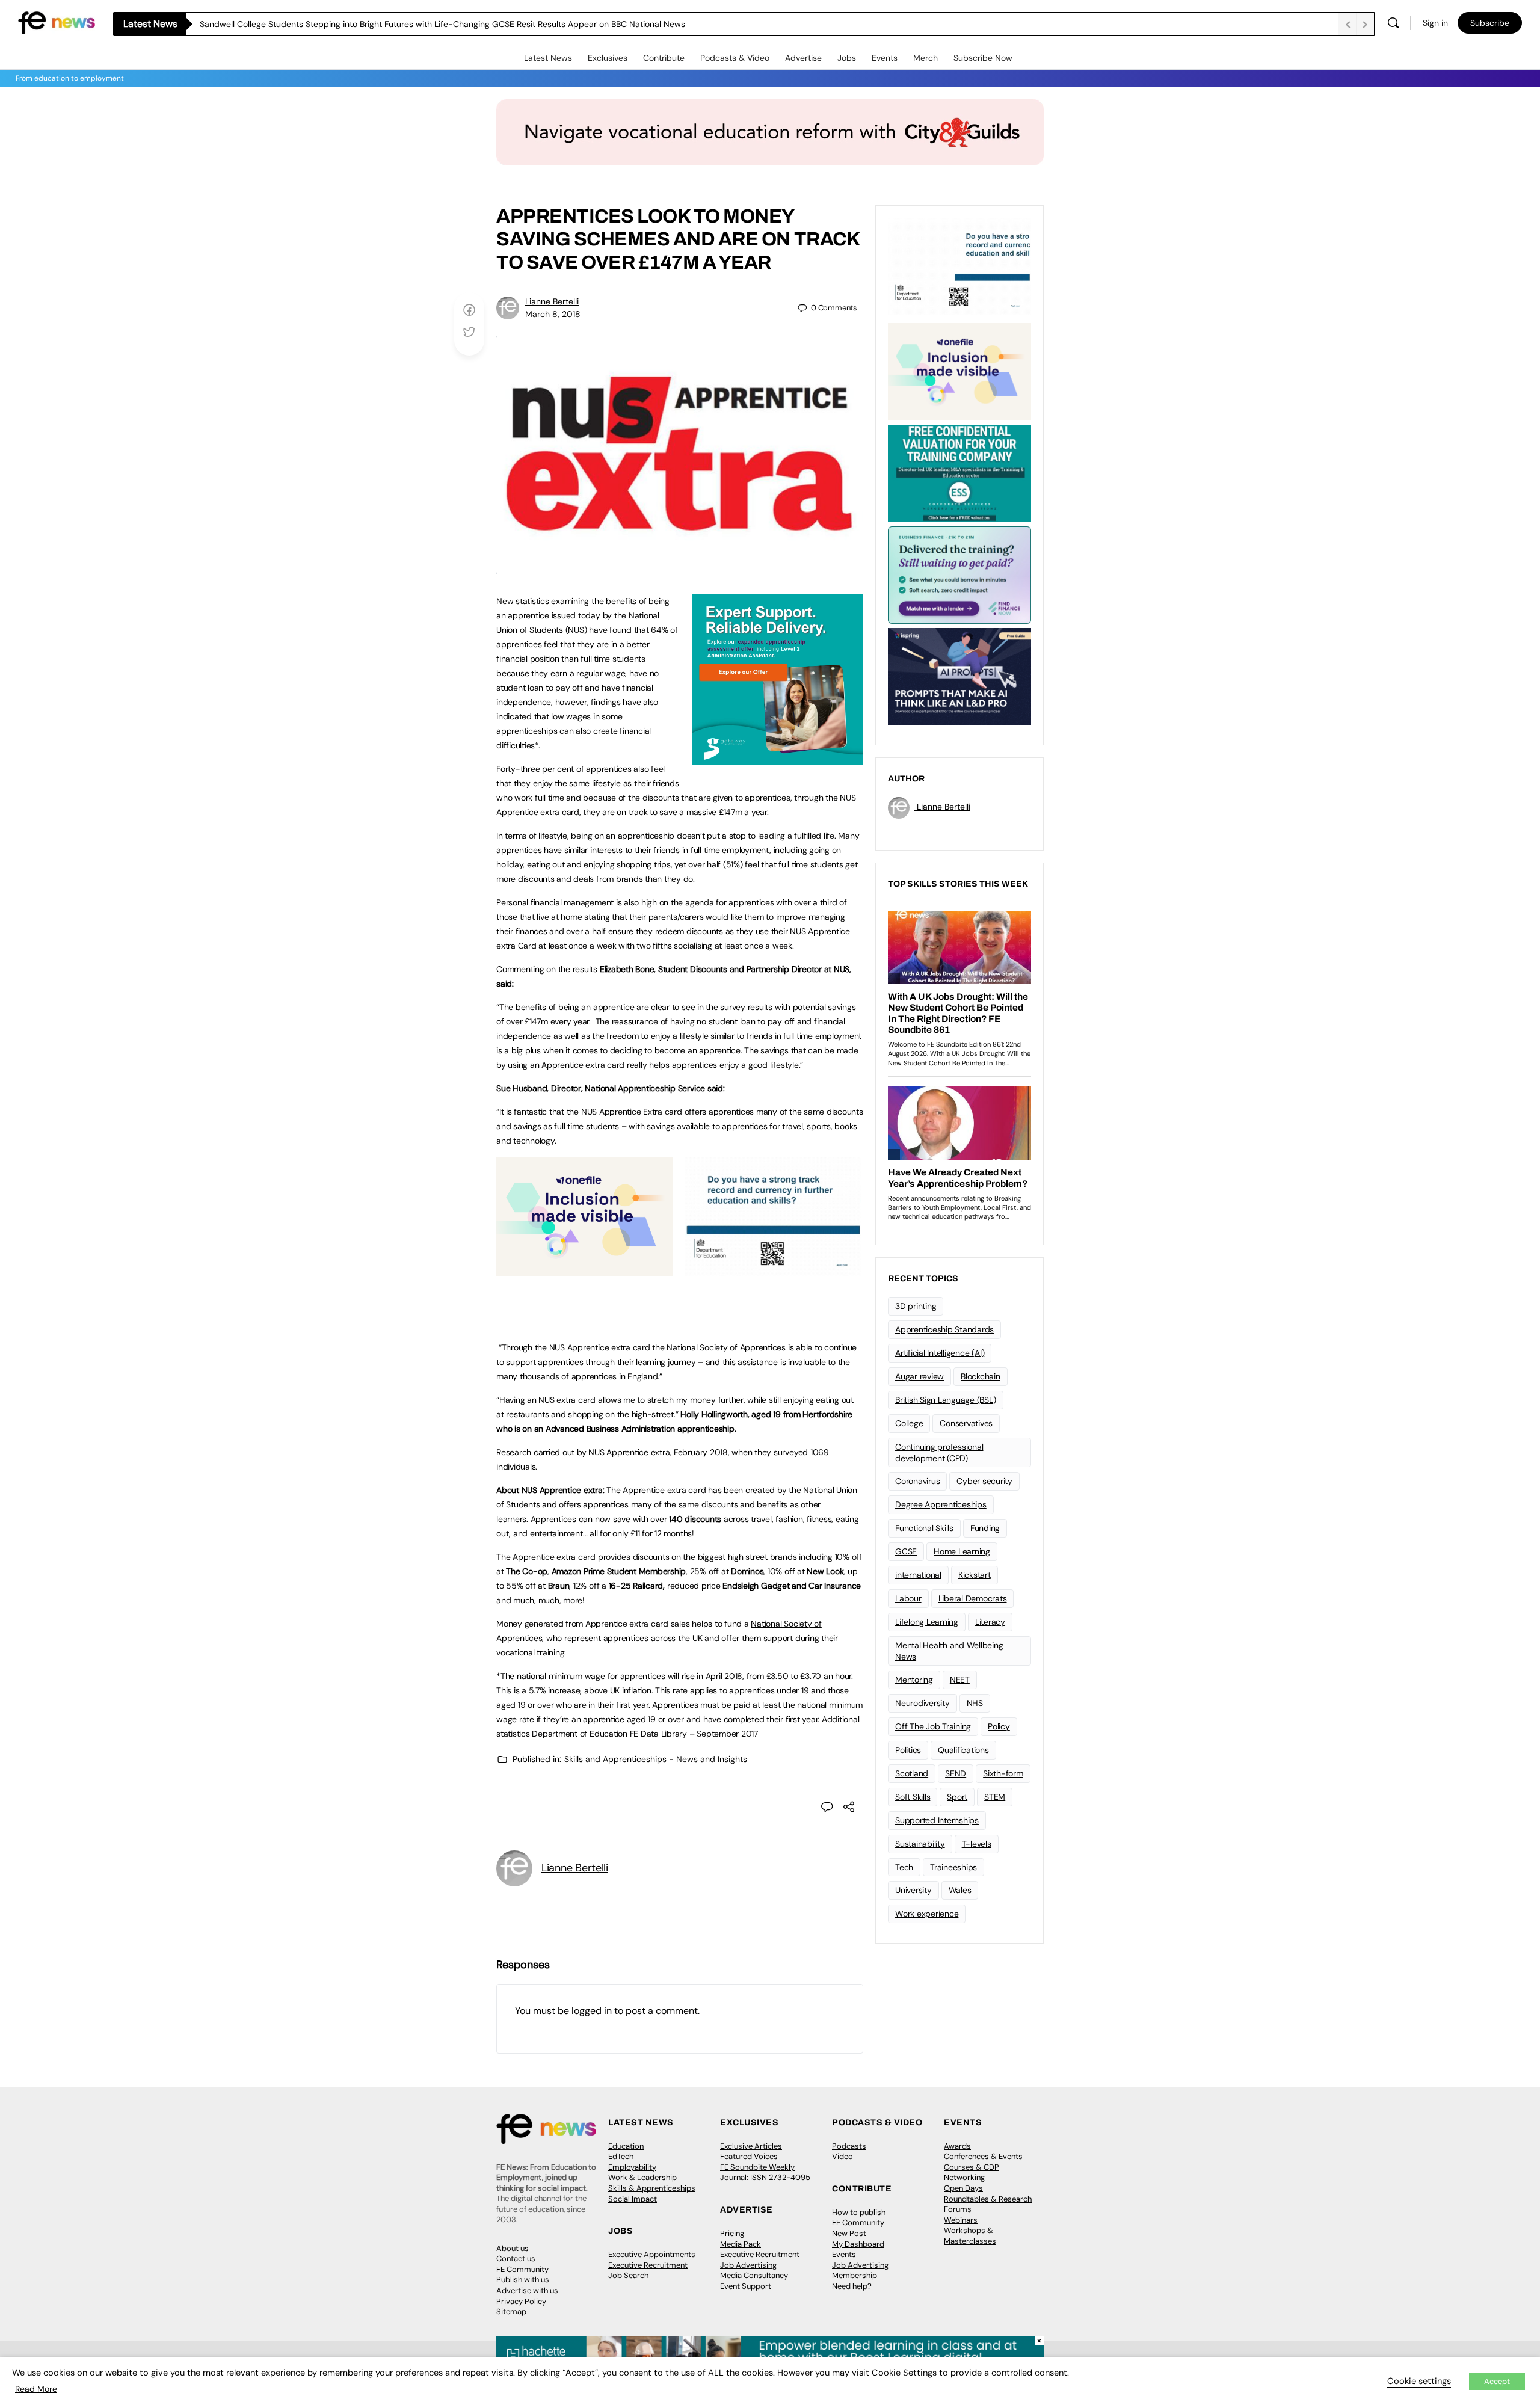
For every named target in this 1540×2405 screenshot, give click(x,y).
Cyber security (984, 1481)
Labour (908, 1598)
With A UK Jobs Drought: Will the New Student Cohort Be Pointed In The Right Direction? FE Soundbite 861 (405, 24)
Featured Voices (749, 2156)
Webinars (961, 2220)
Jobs (847, 58)
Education (626, 2146)
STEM (995, 1797)
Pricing (732, 2233)
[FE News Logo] (57, 22)
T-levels (977, 1844)
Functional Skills (924, 1528)
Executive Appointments (652, 2254)
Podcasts (849, 2146)
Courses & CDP (972, 2167)
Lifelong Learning (927, 1622)
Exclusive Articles (751, 2146)
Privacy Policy (521, 2301)
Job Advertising (748, 2265)
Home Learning (962, 1551)
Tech (904, 1867)
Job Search (628, 2275)
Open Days (963, 2188)
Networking (964, 2177)
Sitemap (511, 2311)
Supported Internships (937, 1820)
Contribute (664, 58)
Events (885, 58)
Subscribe (1490, 23)
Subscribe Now (983, 58)
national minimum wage (561, 1676)
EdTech (621, 2156)
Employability (632, 2167)
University (913, 1890)
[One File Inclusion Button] (584, 1270)
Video (842, 2156)
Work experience (927, 1914)
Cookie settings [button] (1419, 2381)
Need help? (852, 2286)
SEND (956, 1773)
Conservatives (966, 1423)
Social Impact (633, 2199)
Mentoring (914, 1680)
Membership (855, 2275)
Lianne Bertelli (552, 301)
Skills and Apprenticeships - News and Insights (656, 1759)
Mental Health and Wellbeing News (949, 1651)
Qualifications (963, 1750)
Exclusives (608, 58)
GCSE (906, 1551)
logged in (592, 2011)
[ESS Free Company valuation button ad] (959, 472)
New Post (849, 2233)
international (918, 1575)
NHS (975, 1703)
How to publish (859, 2212)
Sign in (1435, 23)
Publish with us (523, 2280)
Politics (908, 1750)
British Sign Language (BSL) (946, 1400)
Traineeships (953, 1867)
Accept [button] (1497, 2381)
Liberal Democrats (973, 1598)
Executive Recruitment (648, 2265)
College (909, 1423)
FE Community (522, 2269)
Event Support (746, 2286)
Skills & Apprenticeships (652, 2188)
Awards (957, 2146)
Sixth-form (1003, 1773)
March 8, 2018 (553, 314)
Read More (36, 2389)
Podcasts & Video (735, 58)
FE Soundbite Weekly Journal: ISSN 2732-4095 (765, 2173)
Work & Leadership (642, 2177)
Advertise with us (527, 2290)
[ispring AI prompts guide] (959, 676)
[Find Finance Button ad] (959, 574)
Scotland (912, 1773)
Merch (926, 58)
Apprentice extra (571, 1490)
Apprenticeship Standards (944, 1329)
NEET (960, 1680)
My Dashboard (858, 2244)
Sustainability (920, 1844)
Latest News (548, 58)
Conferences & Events (983, 2156)
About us (513, 2248)
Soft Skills (913, 1797)
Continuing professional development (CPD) (939, 1452)
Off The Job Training (933, 1726)
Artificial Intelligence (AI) (940, 1353)
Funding (985, 1528)
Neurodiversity (922, 1703)
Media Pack (741, 2244)
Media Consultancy (754, 2275)
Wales (960, 1890)
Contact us (516, 2259)
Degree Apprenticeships (941, 1504)
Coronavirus (917, 1481)
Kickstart (975, 1575)
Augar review (919, 1376)
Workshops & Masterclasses (970, 2236)
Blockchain (981, 1376)
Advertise (803, 58)
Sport (957, 1797)
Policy (999, 1726)
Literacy (990, 1622)
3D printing (916, 1306)
